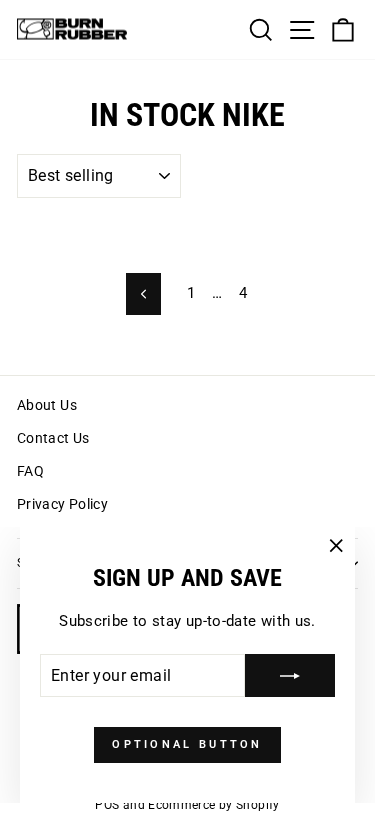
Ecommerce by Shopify (213, 805)
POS (107, 805)
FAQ (30, 471)
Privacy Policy (62, 504)
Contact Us (53, 438)
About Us (47, 405)
